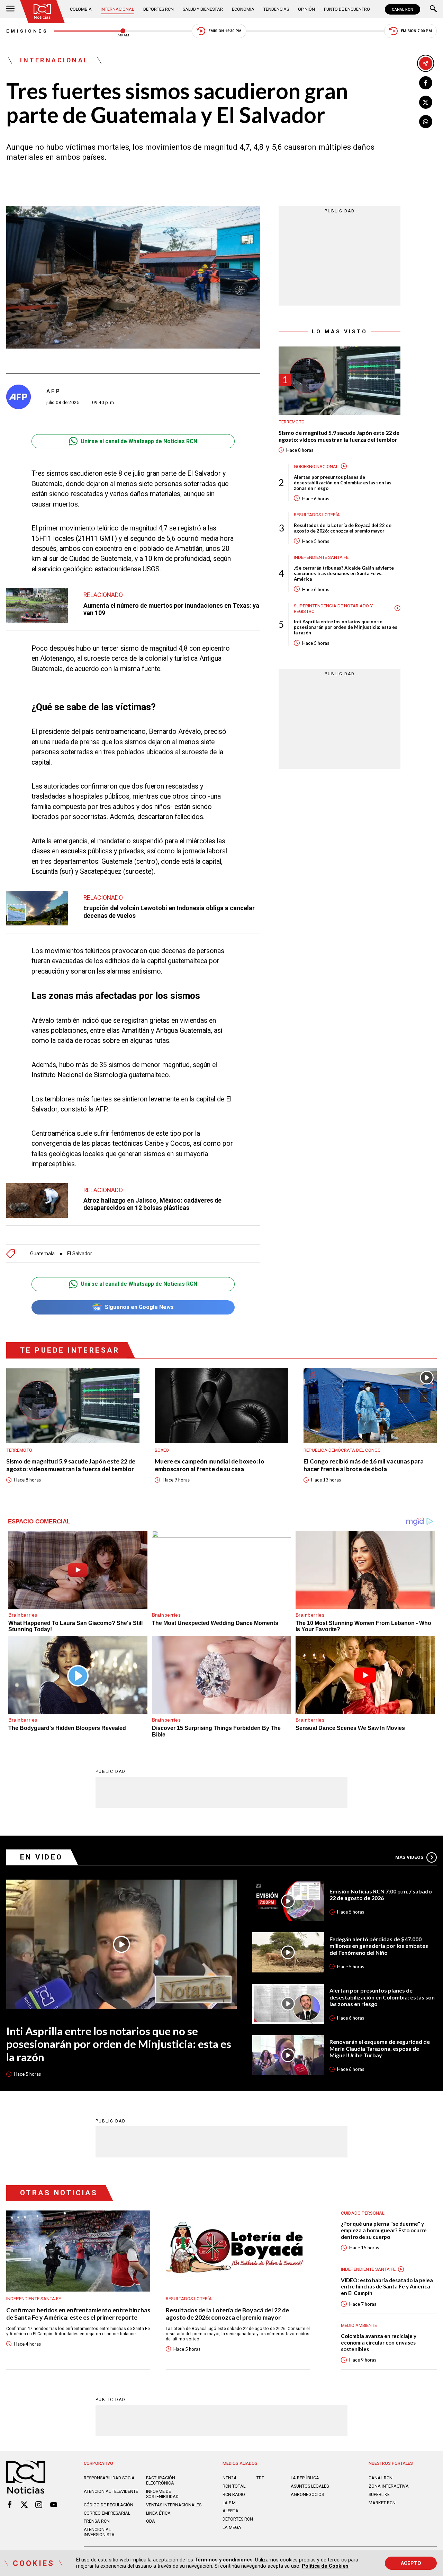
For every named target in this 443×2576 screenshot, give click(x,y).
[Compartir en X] (426, 102)
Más (409, 1857)
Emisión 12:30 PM (225, 31)
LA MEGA (232, 2527)
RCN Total (234, 2486)
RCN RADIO (234, 2494)
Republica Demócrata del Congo (342, 1450)
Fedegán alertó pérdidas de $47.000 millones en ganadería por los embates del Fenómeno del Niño (379, 1946)
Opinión (306, 9)
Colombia (81, 9)
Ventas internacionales (174, 2505)
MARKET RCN (382, 2503)
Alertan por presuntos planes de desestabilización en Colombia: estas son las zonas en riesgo (343, 482)
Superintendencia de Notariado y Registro (333, 608)
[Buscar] (433, 9)
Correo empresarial (107, 2513)
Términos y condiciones (224, 2560)
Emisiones (27, 31)
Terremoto (292, 421)
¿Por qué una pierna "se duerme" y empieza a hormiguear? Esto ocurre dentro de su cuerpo (384, 2230)
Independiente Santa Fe (321, 557)
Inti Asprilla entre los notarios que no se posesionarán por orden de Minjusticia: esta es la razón (346, 627)
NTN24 (229, 2478)
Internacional (117, 9)
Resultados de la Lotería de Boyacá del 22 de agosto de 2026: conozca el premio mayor (343, 528)
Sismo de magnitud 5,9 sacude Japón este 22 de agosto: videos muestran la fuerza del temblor (339, 436)
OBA (151, 2521)
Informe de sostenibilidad (162, 2494)
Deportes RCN (159, 9)
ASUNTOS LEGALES (310, 2486)
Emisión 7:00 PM (416, 31)
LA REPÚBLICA (305, 2478)
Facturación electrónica (161, 2480)
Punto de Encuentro (347, 9)
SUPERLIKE (379, 2494)
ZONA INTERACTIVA (389, 2486)
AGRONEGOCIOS (307, 2494)
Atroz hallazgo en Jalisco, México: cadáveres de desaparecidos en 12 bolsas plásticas (152, 1204)
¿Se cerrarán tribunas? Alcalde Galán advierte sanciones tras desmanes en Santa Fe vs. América (344, 573)
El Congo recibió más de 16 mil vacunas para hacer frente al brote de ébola (364, 1465)
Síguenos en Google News (139, 1307)
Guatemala (42, 1254)
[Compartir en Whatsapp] (426, 122)
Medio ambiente (359, 2325)
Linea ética (158, 2513)
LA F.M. (230, 2503)
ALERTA (230, 2511)
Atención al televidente (111, 2491)
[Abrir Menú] (10, 9)
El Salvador (80, 1254)
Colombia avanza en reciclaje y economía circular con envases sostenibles (379, 2342)
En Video (42, 1857)
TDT (260, 2478)
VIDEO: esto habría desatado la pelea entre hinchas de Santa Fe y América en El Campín (387, 2287)
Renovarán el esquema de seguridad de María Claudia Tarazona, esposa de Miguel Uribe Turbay (380, 2048)
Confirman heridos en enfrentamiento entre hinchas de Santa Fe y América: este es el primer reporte (78, 2314)
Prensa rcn (97, 2521)
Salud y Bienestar (203, 9)
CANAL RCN (403, 9)
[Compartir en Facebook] (426, 83)
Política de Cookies (325, 2566)
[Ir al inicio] (42, 12)
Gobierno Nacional (316, 466)
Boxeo (162, 1450)
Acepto (411, 2563)
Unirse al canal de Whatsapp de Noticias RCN (139, 441)
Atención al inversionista (99, 2532)
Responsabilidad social (110, 2478)
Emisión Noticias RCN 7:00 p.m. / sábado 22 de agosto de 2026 (381, 1895)
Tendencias (276, 9)
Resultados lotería (317, 514)
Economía (243, 9)
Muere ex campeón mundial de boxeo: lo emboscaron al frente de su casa (210, 1465)
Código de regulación (109, 2505)
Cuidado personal (363, 2213)
